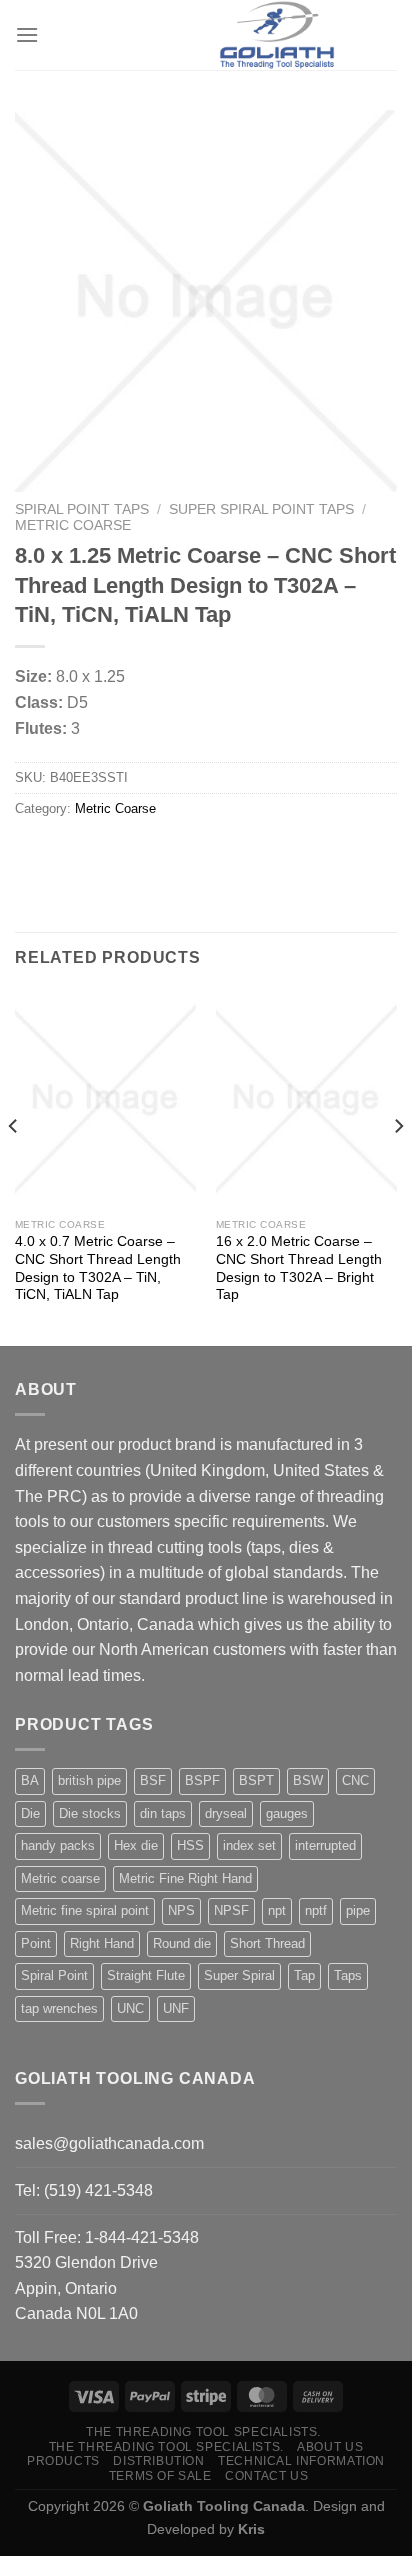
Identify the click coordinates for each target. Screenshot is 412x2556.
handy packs (58, 1845)
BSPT (256, 1780)
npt (277, 1910)
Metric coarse (60, 1878)
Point (36, 1943)
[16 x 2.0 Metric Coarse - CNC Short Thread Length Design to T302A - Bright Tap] (306, 1099)
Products (63, 2461)
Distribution (158, 2461)
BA (30, 1780)
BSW (308, 1780)
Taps (348, 1975)
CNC (355, 1780)
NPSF (231, 1910)
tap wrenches (59, 2008)
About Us (330, 2447)
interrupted (325, 1845)
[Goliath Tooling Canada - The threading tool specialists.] (277, 35)
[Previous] (14, 1167)
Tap (304, 1975)
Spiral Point (54, 1975)
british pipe (89, 1780)
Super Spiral (239, 1975)
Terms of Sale (160, 2476)
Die (30, 1813)
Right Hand (102, 1943)
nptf (316, 1910)
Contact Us (266, 2476)
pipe (358, 1910)
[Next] (398, 1167)
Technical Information (301, 2461)
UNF (176, 2008)
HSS (190, 1845)
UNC (130, 2008)
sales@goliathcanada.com (109, 2143)
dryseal (226, 1813)
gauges (287, 1813)
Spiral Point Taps (82, 509)
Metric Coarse (73, 525)
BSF (153, 1780)
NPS (181, 1910)
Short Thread (267, 1943)
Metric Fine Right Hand (185, 1878)
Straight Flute (146, 1975)
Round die (182, 1943)
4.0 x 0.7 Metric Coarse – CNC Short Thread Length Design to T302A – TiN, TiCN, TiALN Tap (98, 1268)
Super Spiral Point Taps (261, 509)
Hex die (136, 1845)
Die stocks (90, 1813)
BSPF (202, 1780)
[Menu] (27, 34)
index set (249, 1845)
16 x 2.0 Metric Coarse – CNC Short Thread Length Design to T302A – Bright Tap (299, 1268)
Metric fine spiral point (85, 1910)
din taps (163, 1813)
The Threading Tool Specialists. (203, 2432)
